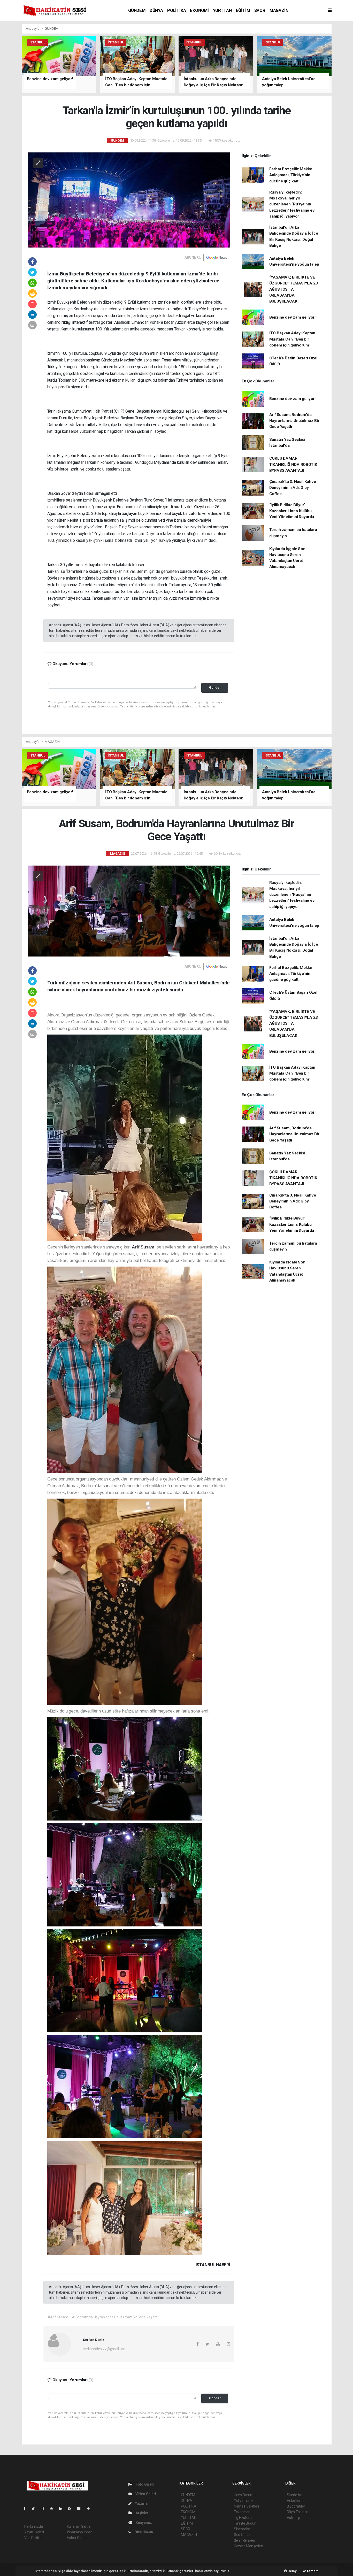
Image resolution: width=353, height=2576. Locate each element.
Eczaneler (242, 2512)
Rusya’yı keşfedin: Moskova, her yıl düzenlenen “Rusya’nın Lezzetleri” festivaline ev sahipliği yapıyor (292, 204)
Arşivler (142, 2513)
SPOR (260, 10)
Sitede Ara (295, 2495)
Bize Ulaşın (143, 2532)
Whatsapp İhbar (79, 2532)
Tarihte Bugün (245, 2523)
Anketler (294, 2501)
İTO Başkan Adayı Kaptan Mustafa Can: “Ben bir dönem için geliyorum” (292, 339)
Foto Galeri (145, 2484)
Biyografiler (296, 2506)
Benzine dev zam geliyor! (292, 317)
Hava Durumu (245, 2495)
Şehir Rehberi (244, 2540)
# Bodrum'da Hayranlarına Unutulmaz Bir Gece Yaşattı (115, 2317)
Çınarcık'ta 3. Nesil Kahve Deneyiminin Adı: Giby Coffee (293, 488)
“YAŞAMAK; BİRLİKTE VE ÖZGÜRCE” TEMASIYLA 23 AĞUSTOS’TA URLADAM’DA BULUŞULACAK (294, 289)
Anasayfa (33, 29)
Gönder (215, 687)
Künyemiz (143, 2523)
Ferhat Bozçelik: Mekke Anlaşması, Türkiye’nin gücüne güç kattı (291, 175)
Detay (292, 2571)
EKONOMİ (199, 10)
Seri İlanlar (242, 2535)
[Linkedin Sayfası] (63, 2509)
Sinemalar (242, 2529)
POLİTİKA (177, 10)
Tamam (312, 2571)
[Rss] (72, 2509)
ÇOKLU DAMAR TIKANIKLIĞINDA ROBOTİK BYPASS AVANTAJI (293, 464)
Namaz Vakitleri (246, 2506)
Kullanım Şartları (80, 2526)
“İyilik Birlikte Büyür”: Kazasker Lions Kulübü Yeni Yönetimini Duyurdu (292, 511)
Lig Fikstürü (243, 2518)
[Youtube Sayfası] (53, 2509)
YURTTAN (222, 10)
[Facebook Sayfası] (27, 2509)
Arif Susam (144, 1247)
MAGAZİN (279, 10)
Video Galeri (145, 2494)
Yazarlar (141, 2503)
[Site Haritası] (81, 2509)
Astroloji (293, 2518)
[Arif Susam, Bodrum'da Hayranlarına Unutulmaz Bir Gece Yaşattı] (129, 911)
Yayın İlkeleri (34, 2532)
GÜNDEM (137, 10)
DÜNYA (156, 10)
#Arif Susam (58, 2317)
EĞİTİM (243, 10)
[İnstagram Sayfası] (44, 2509)
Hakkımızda (34, 2526)
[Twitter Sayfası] (35, 2509)
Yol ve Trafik (244, 2501)
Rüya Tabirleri (298, 2512)
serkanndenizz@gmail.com (105, 2349)
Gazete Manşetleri (248, 2546)
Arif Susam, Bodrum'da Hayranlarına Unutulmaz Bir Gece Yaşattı (294, 421)
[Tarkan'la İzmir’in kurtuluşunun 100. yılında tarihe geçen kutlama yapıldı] (129, 200)
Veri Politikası (35, 2538)
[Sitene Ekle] (90, 2509)
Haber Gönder (78, 2538)
